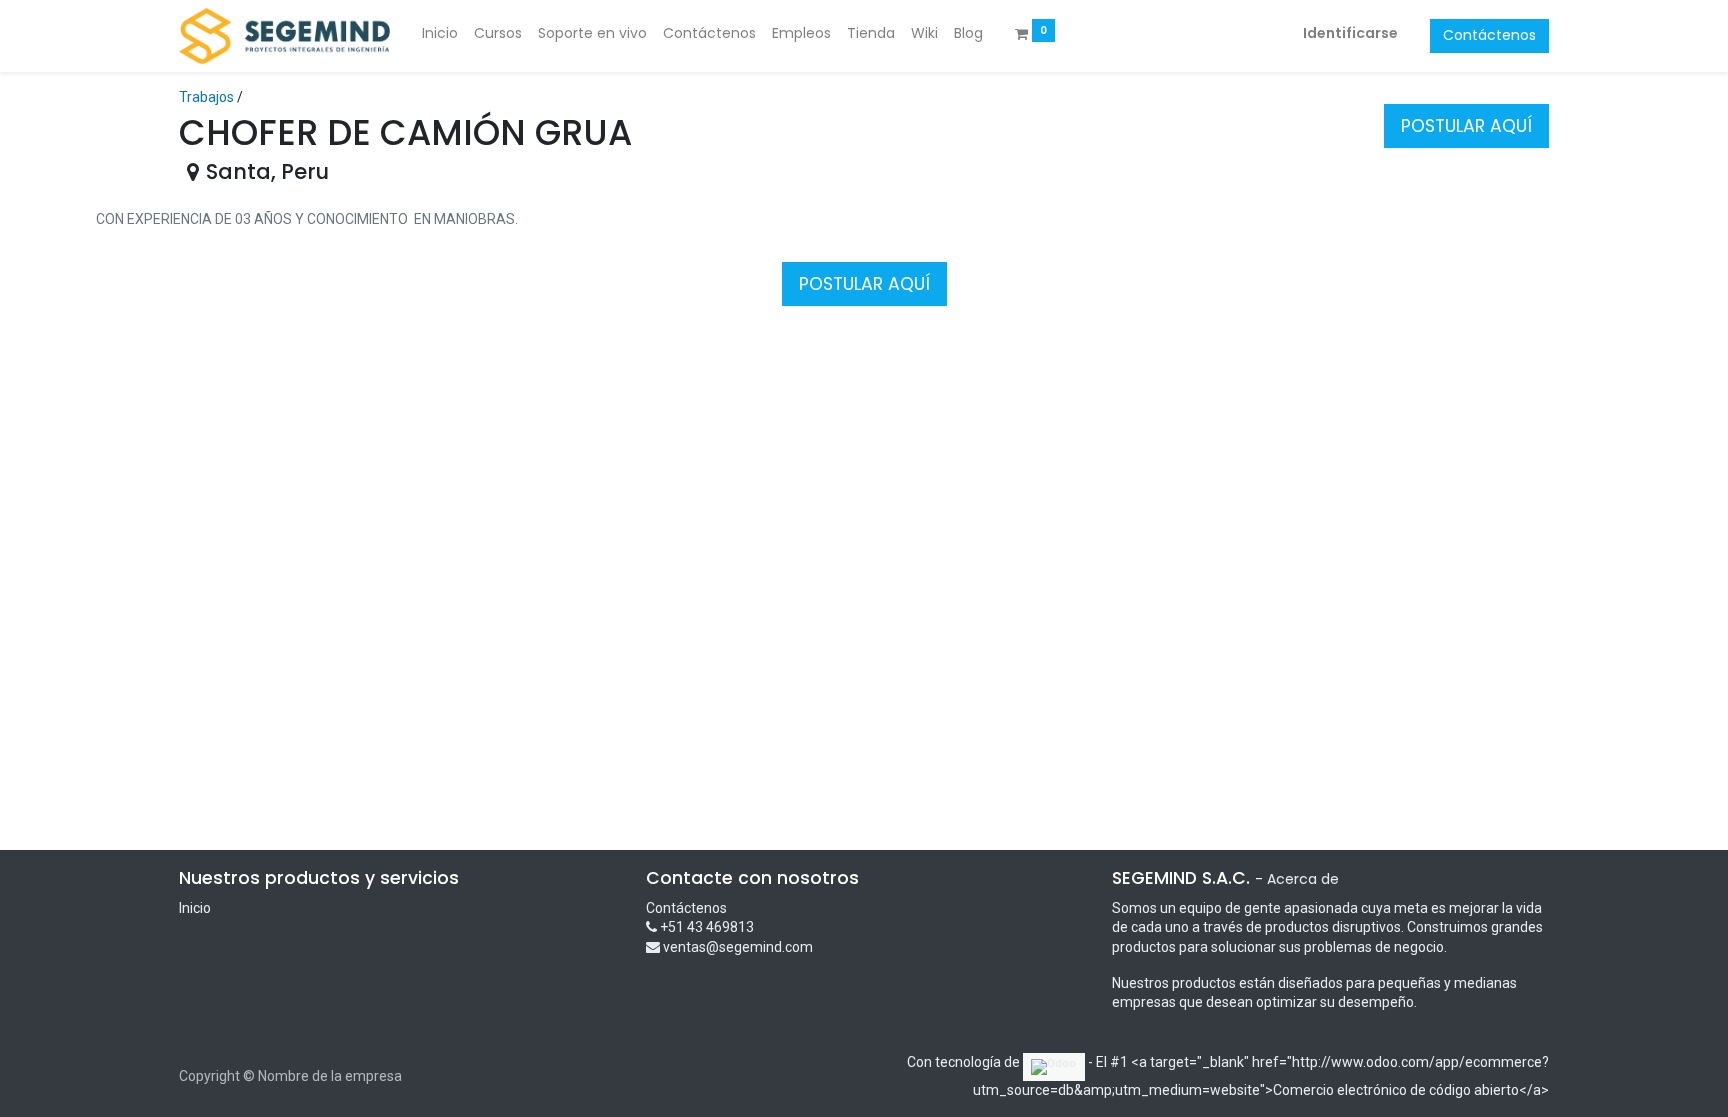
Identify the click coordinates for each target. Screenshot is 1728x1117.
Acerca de (1303, 879)
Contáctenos (1489, 35)
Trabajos (206, 97)
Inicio (195, 908)
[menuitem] (440, 34)
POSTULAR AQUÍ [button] (1466, 126)
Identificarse (1350, 33)
